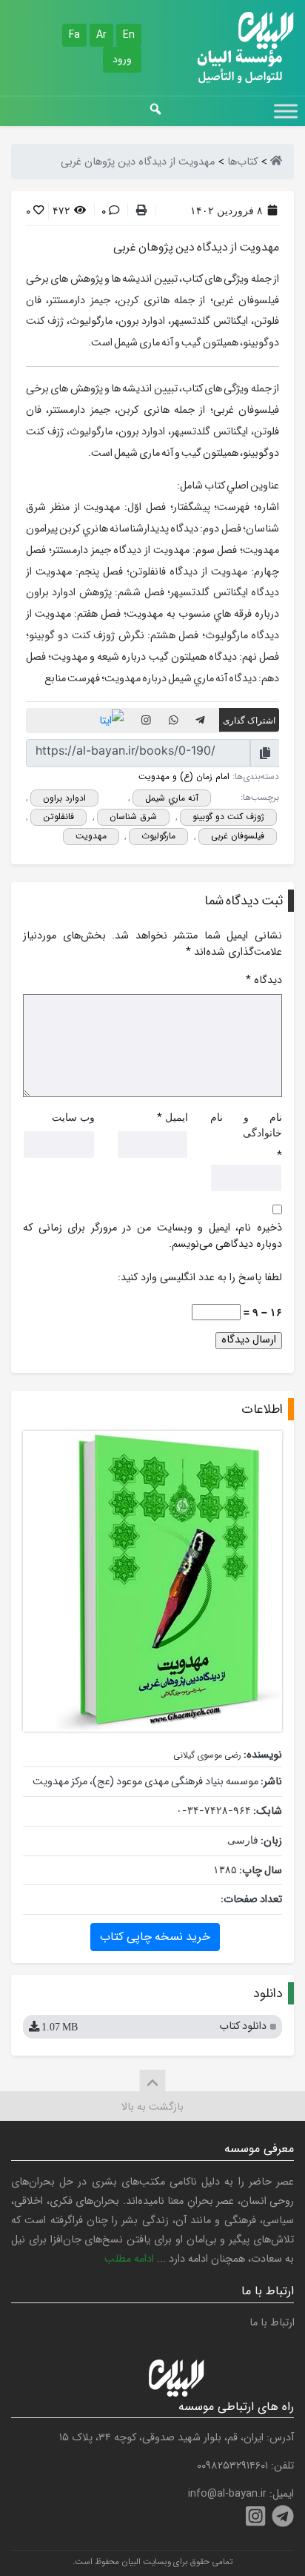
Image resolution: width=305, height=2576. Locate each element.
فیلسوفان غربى (238, 836)
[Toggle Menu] (286, 111)
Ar (101, 35)
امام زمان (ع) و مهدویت (184, 777)
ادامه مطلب (129, 2259)
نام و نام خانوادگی (246, 1125)
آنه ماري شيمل (172, 798)
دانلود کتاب (153, 2026)
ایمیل (177, 1117)
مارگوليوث (158, 836)
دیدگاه (264, 981)
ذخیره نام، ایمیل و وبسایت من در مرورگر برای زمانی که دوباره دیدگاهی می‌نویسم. (152, 1236)
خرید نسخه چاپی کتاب (155, 1937)
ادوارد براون (64, 798)
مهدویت (91, 836)
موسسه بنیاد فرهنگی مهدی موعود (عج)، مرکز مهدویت (145, 1782)
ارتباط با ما (272, 2323)
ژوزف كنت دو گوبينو (228, 817)
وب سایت (73, 1117)
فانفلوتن (58, 817)
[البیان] (276, 162)
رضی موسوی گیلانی (207, 1755)
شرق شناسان (133, 817)
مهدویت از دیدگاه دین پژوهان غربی (196, 247)
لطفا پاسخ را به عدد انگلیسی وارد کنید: (200, 1278)
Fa (74, 35)
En (129, 35)
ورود (122, 59)
